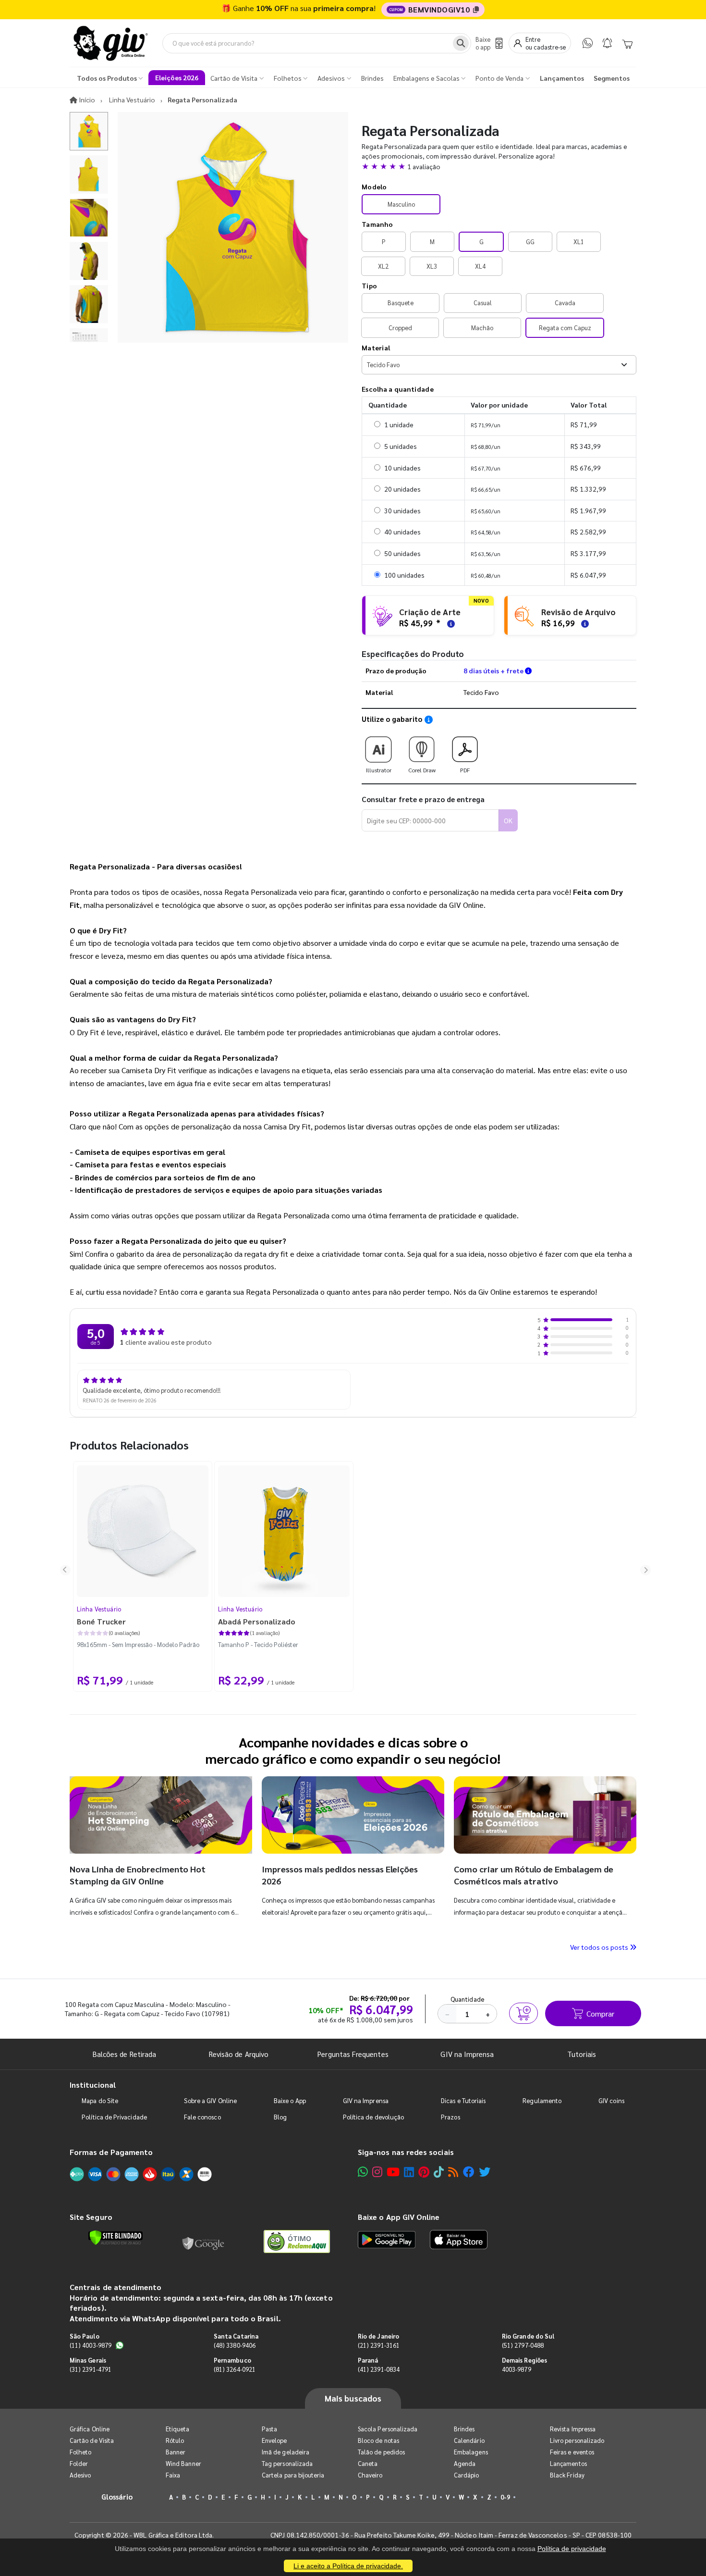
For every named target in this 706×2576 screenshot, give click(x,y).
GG (530, 241)
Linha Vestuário (99, 1609)
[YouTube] (393, 2172)
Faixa (173, 2475)
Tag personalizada (287, 2463)
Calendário (469, 2440)
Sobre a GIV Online (210, 2100)
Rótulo (175, 2440)
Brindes (464, 2429)
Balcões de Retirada (124, 2054)
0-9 (505, 2497)
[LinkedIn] (409, 2172)
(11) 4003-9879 (91, 2345)
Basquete (401, 303)
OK (508, 820)
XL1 (579, 241)
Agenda (465, 2463)
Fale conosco (202, 2117)
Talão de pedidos (381, 2452)
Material (376, 347)
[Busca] (461, 43)
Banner (176, 2452)
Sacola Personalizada (388, 2429)
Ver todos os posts (600, 1947)
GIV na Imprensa (467, 2054)
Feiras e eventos (572, 2452)
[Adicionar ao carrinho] (523, 2013)
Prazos (450, 2117)
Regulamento (542, 2100)
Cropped (400, 328)
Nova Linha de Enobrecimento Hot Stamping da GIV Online (138, 1875)
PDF (465, 770)
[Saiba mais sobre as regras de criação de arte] (450, 623)
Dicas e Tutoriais (463, 2100)
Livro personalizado (577, 2440)
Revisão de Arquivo (239, 2054)
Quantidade (468, 1999)
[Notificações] (607, 43)
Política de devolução (373, 2117)
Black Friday (567, 2475)
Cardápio (467, 2475)
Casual (483, 303)
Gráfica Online (90, 2429)
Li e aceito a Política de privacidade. (348, 2566)
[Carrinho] (627, 43)
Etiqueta (178, 2429)
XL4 (480, 266)
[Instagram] (377, 2172)
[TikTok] (439, 2172)
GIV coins (611, 2100)
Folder (79, 2463)
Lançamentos (568, 2463)
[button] (499, 166)
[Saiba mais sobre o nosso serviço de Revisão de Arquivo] (584, 623)
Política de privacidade (572, 2549)
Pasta (269, 2429)
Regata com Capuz (565, 328)
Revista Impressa (573, 2429)
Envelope (274, 2440)
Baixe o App (290, 2100)
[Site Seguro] (204, 2242)
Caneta (368, 2463)
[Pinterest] (424, 2172)
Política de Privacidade (114, 2117)
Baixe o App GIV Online (399, 2217)
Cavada (565, 303)
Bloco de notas (378, 2440)
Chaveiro (370, 2475)
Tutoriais (582, 2054)
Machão (482, 328)
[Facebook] (469, 2172)
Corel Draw (422, 770)
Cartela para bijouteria (293, 2475)
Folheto (80, 2452)
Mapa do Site (100, 2100)
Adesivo (80, 2475)
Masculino (401, 204)
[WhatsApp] (588, 43)
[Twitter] (485, 2172)
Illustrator (379, 770)
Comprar (600, 2013)
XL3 (432, 266)
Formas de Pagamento (111, 2152)
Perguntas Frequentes (353, 2054)
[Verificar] (116, 2238)
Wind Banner (183, 2463)
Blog (280, 2117)
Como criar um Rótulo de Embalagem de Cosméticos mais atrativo (534, 1875)
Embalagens (471, 2452)
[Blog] (453, 2172)
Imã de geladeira (286, 2452)
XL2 (383, 266)
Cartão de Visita (92, 2440)
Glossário (117, 2496)
